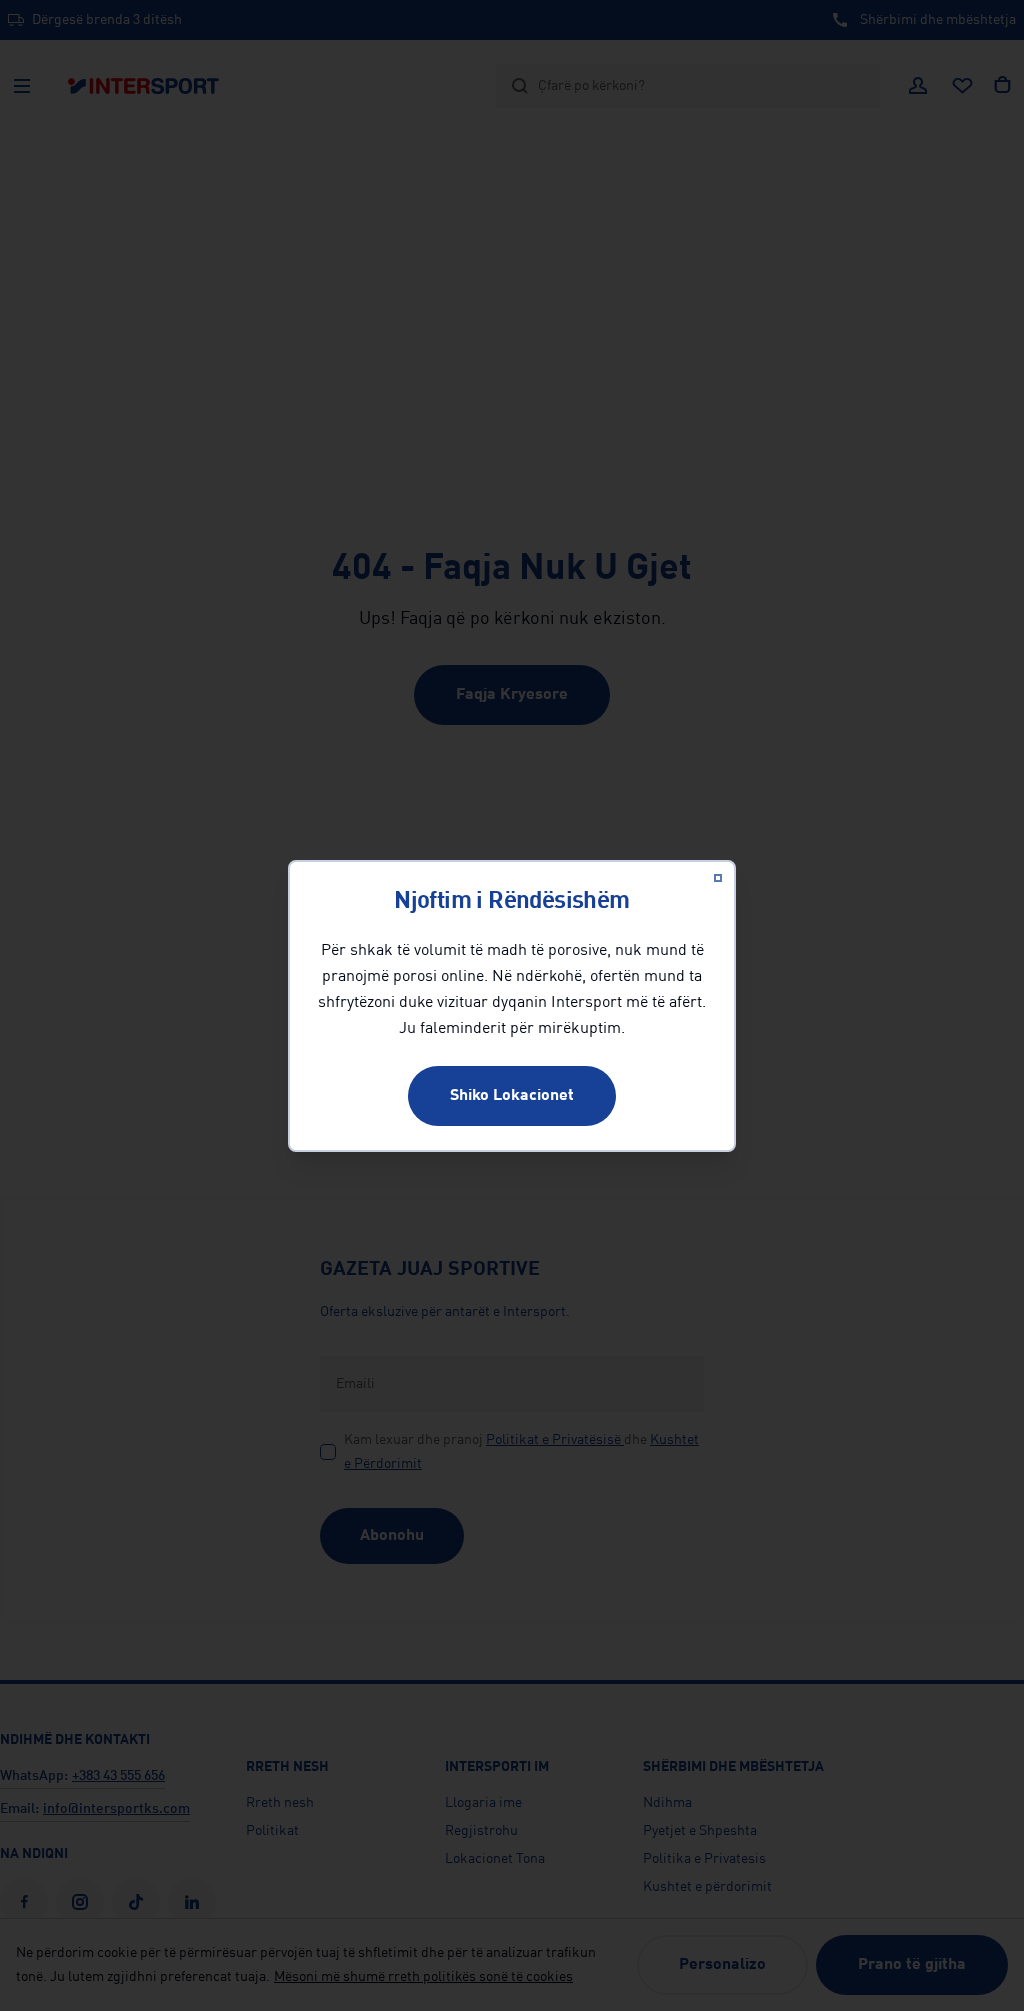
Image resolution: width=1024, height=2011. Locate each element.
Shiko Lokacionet (512, 1096)
